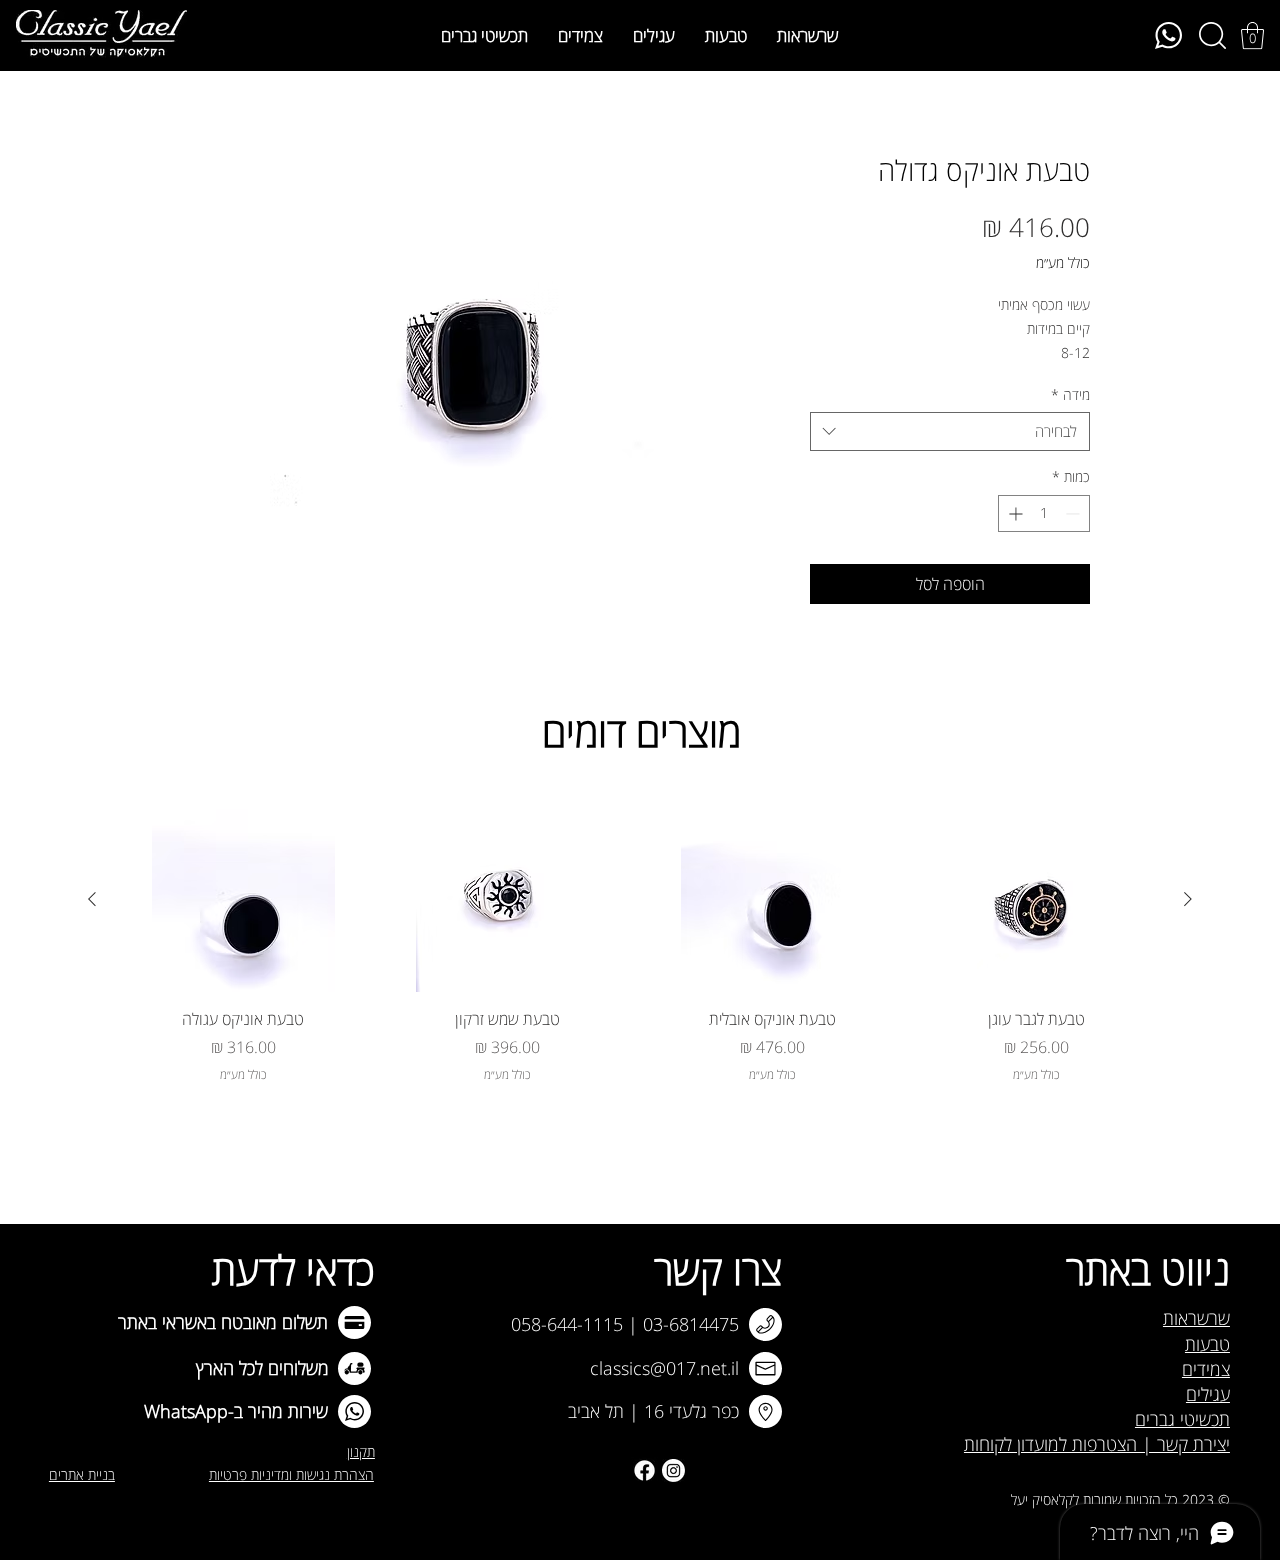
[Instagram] (673, 1470)
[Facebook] (644, 1470)
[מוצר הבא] (92, 899)
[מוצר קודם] (1188, 899)
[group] (640, 946)
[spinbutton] (1044, 513)
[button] (1252, 35)
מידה (1070, 394)
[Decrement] (1074, 513)
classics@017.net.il (664, 1368)
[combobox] (950, 431)
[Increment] (1013, 513)
